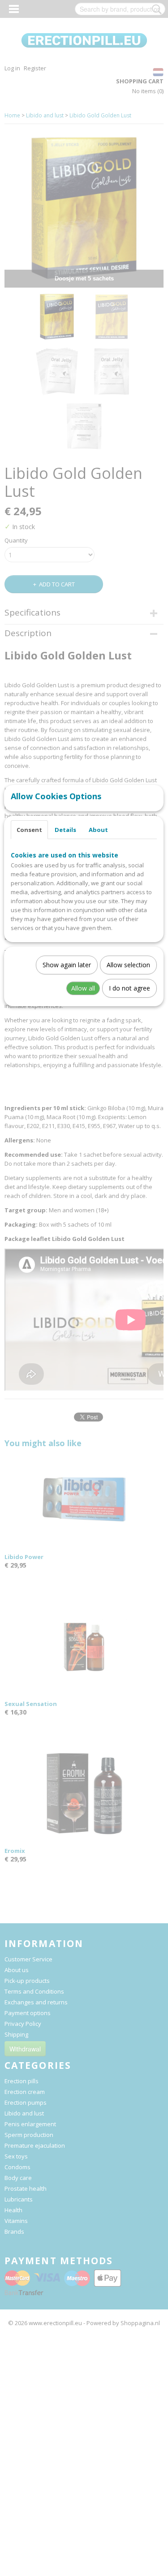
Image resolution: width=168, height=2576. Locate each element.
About (98, 830)
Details (65, 830)
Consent (29, 830)
